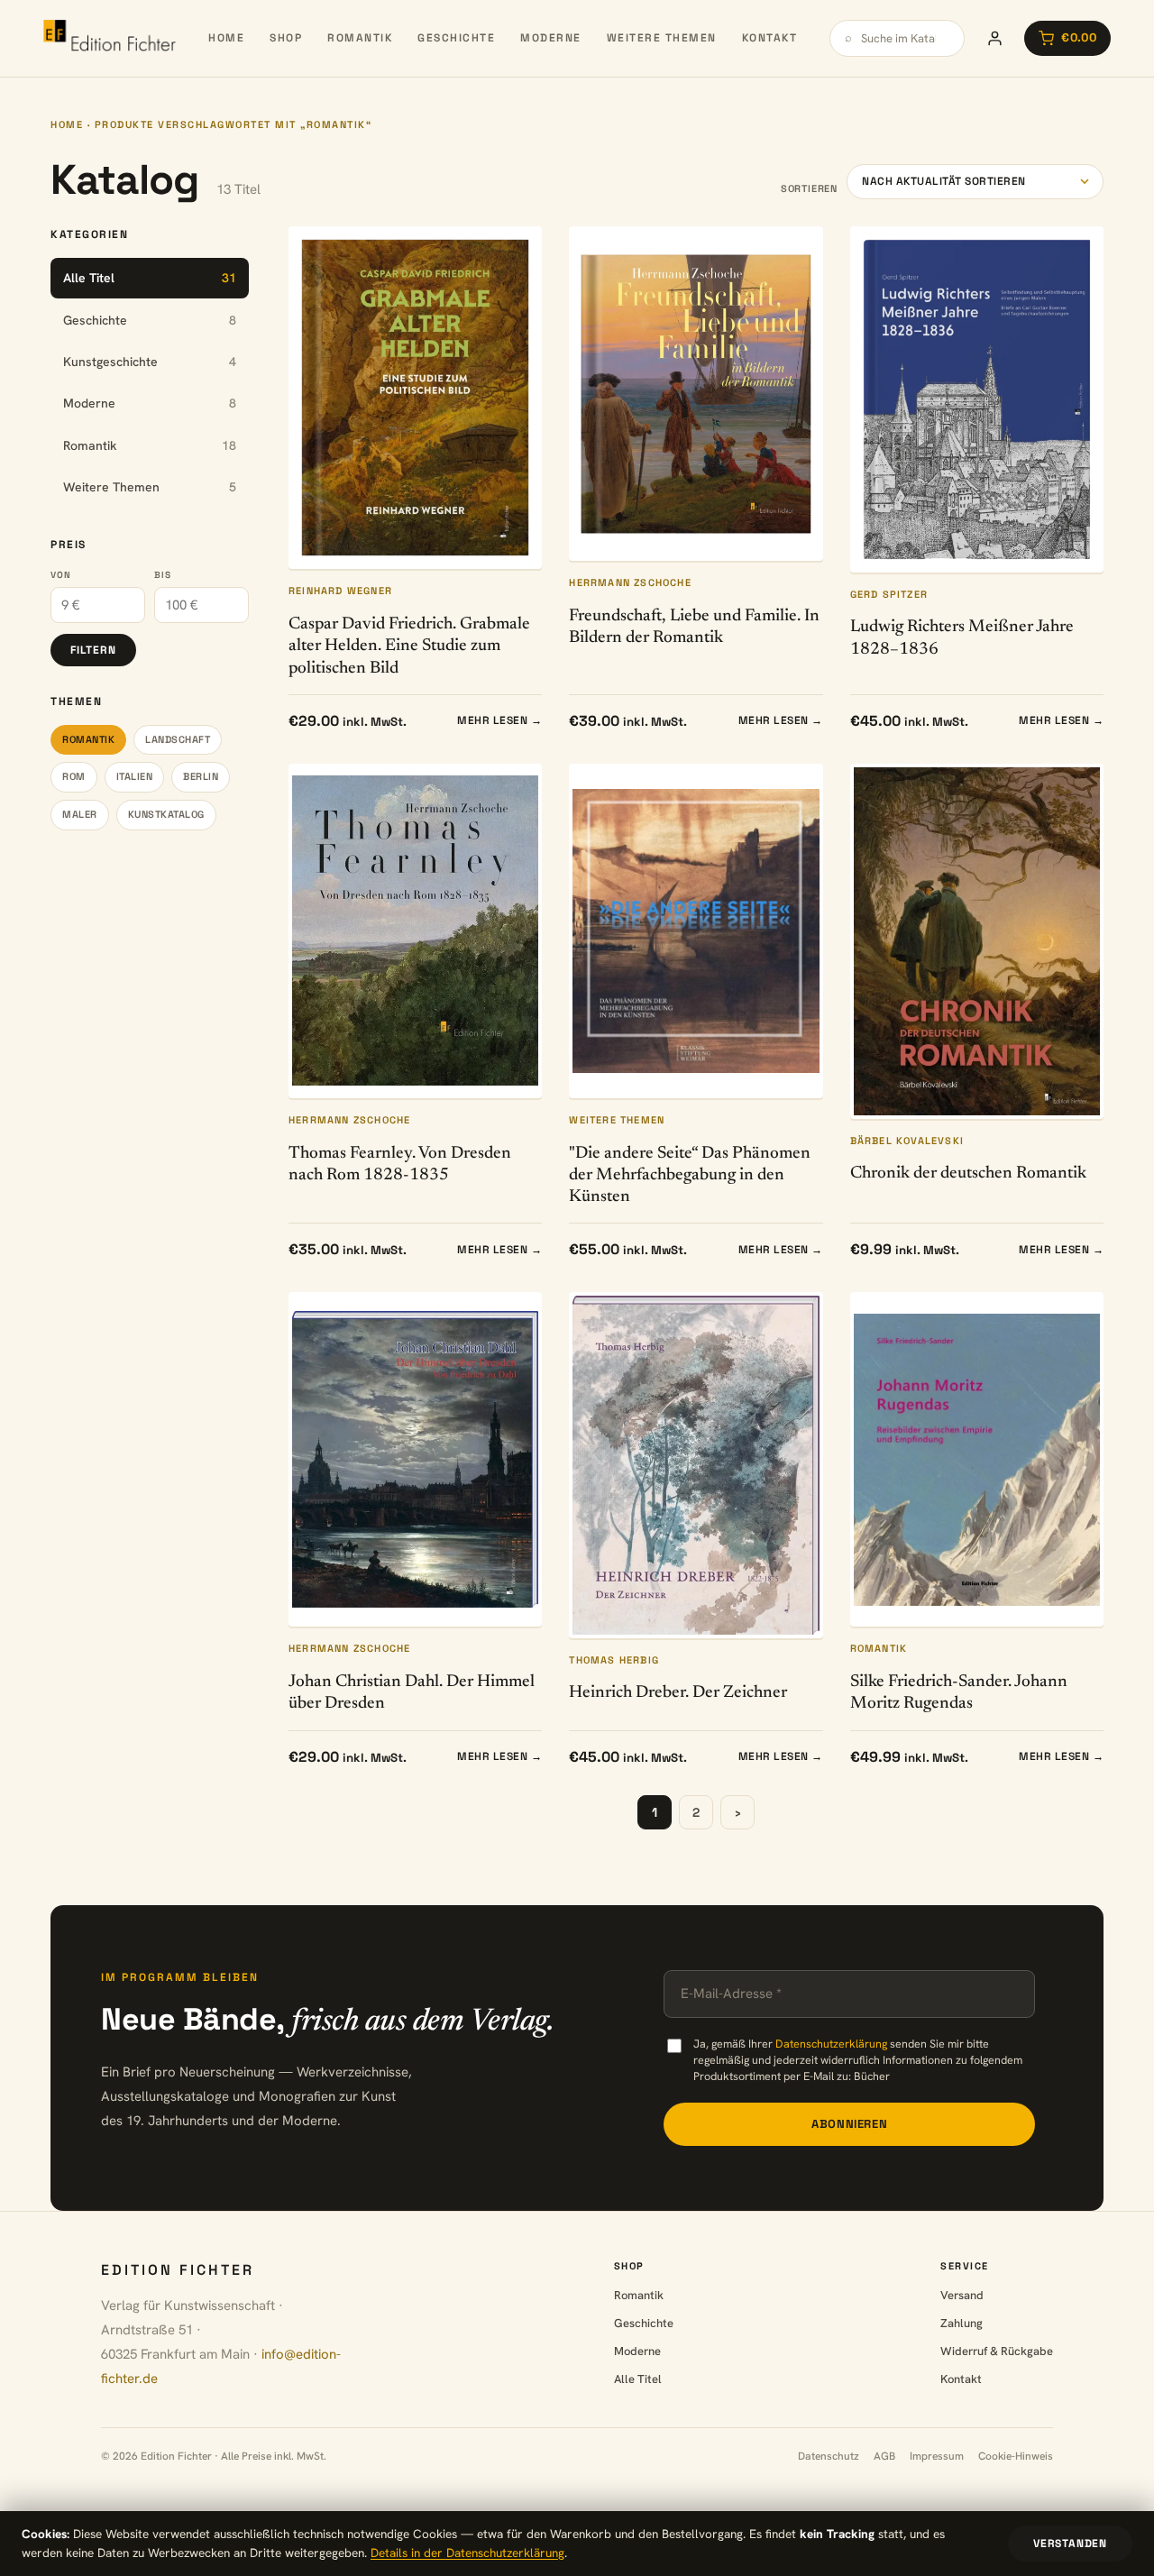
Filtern (93, 650)
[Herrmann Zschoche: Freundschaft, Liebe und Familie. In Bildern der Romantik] (696, 394)
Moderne (551, 38)
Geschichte (456, 38)
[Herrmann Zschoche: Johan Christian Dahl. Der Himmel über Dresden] (415, 1459)
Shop (286, 38)
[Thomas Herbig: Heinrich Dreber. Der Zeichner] (696, 1465)
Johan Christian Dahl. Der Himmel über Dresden (412, 1693)
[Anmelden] (994, 38)
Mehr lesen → (499, 720)
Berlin (201, 776)
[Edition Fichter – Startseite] (110, 38)
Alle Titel (638, 2379)
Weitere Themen (662, 38)
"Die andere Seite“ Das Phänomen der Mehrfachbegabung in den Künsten (690, 1176)
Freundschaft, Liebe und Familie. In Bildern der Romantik (694, 627)
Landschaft (178, 739)
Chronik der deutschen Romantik (968, 1173)
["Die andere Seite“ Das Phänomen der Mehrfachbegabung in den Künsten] (696, 931)
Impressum (937, 2456)
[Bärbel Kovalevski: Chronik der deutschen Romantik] (977, 941)
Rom (74, 776)
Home (226, 38)
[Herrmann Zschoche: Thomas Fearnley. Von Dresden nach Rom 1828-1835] (415, 931)
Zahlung (962, 2323)
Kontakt (770, 38)
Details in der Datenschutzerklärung (467, 2553)
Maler (80, 814)
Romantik (360, 38)
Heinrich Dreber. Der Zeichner (678, 1693)
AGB (884, 2456)
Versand (962, 2295)
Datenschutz (829, 2456)
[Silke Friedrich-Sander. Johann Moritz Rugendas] (977, 1459)
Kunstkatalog (166, 814)
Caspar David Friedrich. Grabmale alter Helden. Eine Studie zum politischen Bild (409, 646)
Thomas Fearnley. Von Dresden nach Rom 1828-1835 (400, 1164)
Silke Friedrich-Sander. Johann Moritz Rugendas (959, 1693)
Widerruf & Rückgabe (997, 2351)
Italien (135, 776)
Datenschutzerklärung (831, 2044)
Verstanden (1070, 2544)
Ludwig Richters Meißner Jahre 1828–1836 (962, 638)
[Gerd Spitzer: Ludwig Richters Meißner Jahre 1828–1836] (977, 399)
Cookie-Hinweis (1016, 2456)
